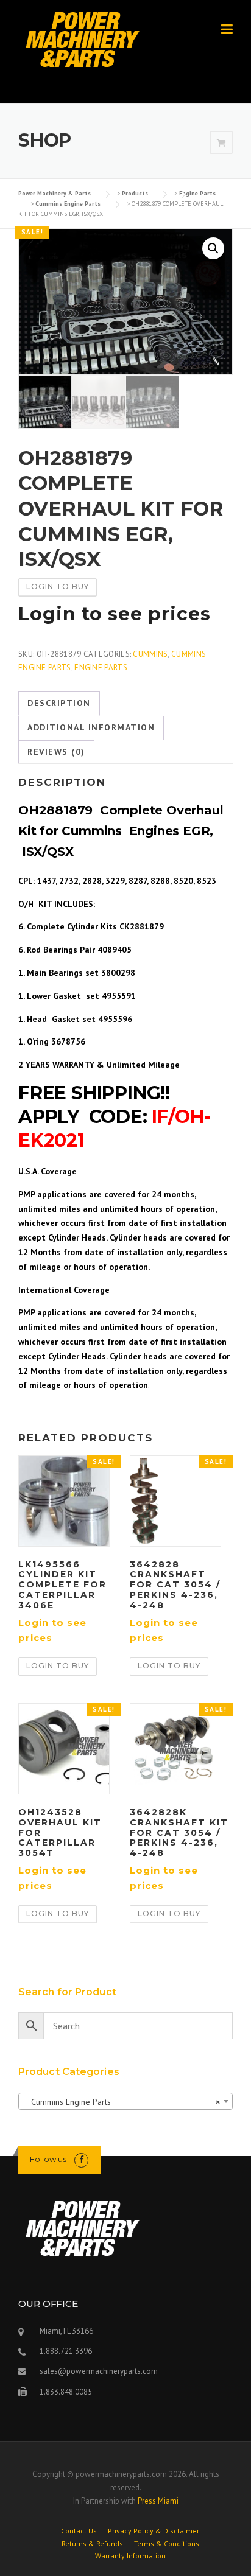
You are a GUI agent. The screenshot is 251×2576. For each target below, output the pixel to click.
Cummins (150, 654)
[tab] (59, 704)
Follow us (48, 2159)
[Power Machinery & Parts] (82, 39)
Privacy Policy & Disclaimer (154, 2531)
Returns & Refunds (92, 2544)
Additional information (91, 727)
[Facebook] (81, 2159)
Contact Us (79, 2531)
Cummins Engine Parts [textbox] (122, 2102)
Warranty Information (130, 2556)
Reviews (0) (56, 752)
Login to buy (58, 586)
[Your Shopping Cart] (221, 143)
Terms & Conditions (167, 2544)
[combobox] (125, 2101)
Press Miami (158, 2501)
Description (59, 703)
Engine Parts (101, 667)
